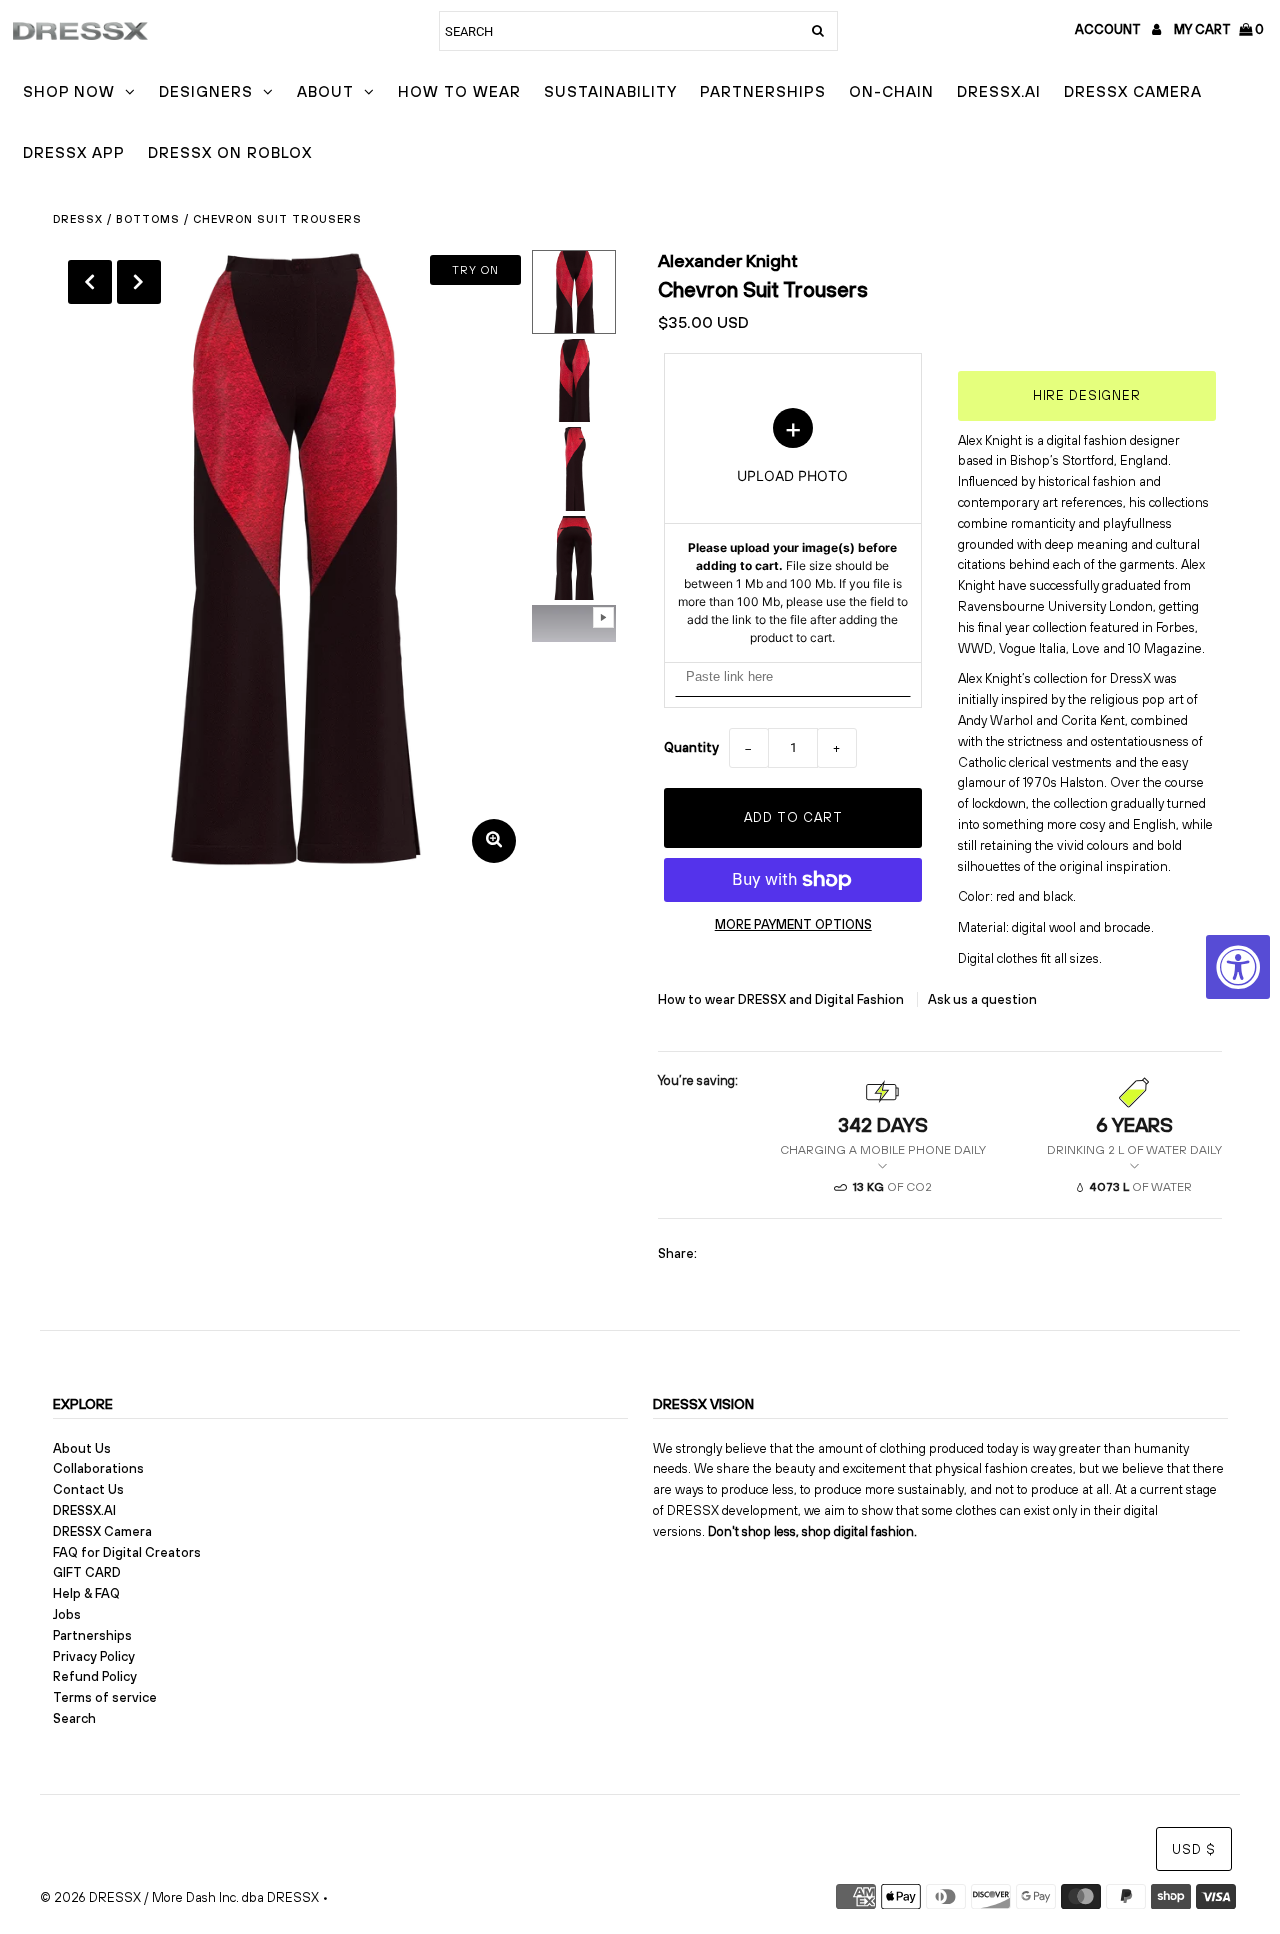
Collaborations (98, 1468)
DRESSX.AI (999, 91)
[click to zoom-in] (494, 841)
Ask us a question (982, 999)
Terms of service (105, 1697)
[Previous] (90, 282)
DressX (78, 219)
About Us (82, 1448)
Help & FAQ (86, 1593)
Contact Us (88, 1489)
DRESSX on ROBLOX (230, 152)
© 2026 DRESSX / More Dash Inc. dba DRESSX (179, 1897)
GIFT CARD (87, 1572)
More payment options (793, 924)
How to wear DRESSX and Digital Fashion (782, 999)
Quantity (691, 747)
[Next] (139, 282)
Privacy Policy (94, 1656)
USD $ (1194, 1849)
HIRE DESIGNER (1087, 395)
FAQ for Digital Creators (127, 1552)
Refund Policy (95, 1676)
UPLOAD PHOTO (793, 527)
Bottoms (148, 219)
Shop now (69, 91)
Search (74, 1718)
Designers (206, 91)
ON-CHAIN (891, 91)
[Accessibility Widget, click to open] (1238, 967)
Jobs (67, 1614)
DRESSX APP (74, 152)
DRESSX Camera (1133, 91)
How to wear (459, 91)
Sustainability (610, 91)
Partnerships (763, 91)
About (325, 91)
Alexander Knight (728, 260)
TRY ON (475, 270)
